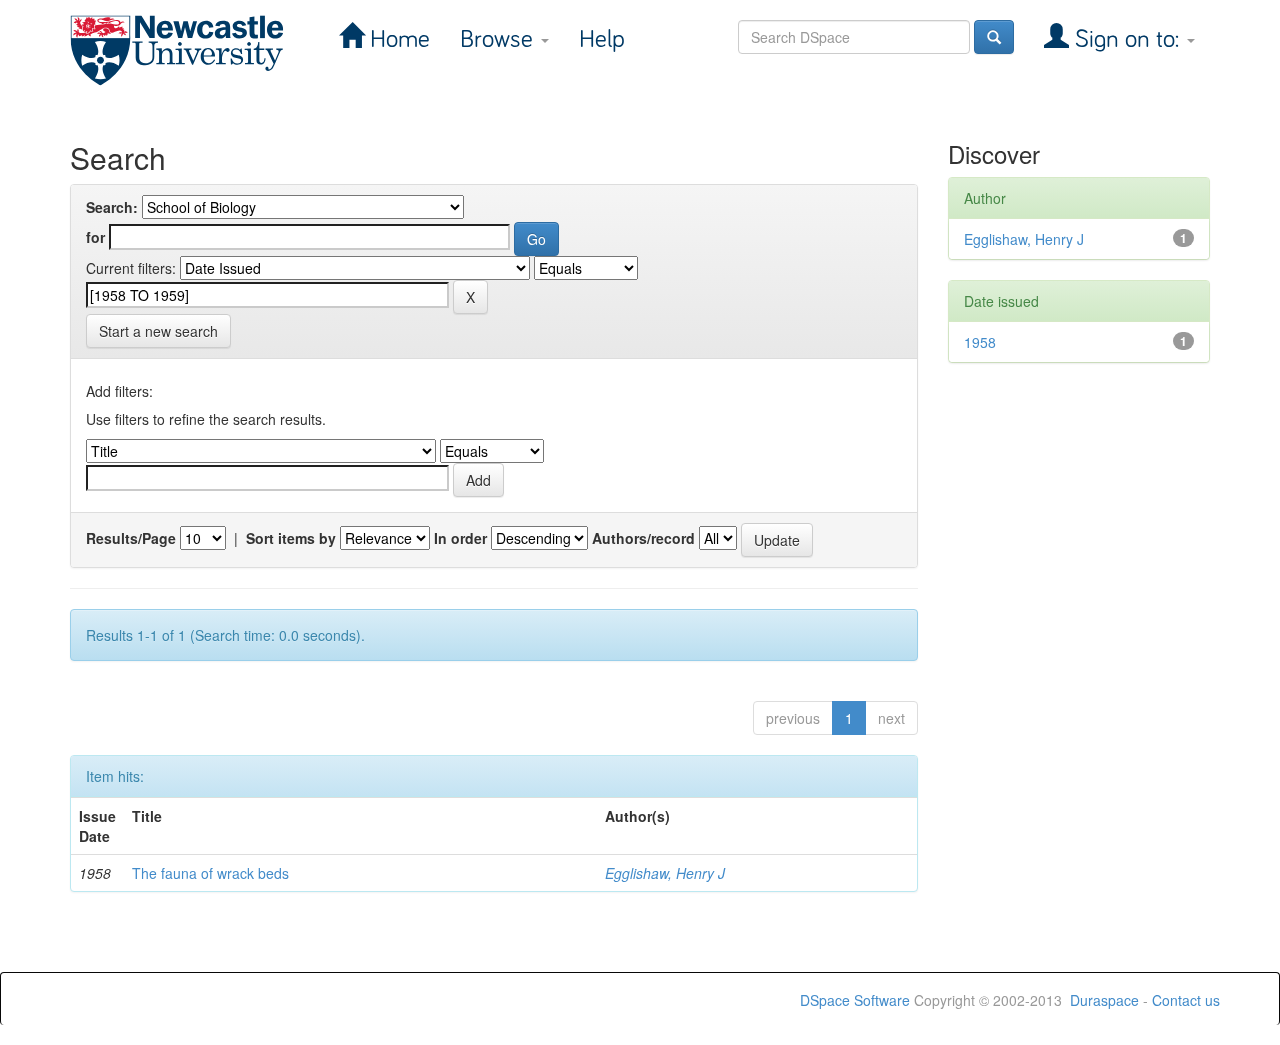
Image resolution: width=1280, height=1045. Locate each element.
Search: (112, 207)
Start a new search (158, 331)
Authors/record (643, 538)
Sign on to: (1127, 39)
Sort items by (291, 538)
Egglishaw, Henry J (665, 873)
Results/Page (131, 538)
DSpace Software (855, 1000)
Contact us (1186, 1000)
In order (460, 538)
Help (602, 39)
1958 (980, 342)
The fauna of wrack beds (210, 873)
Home (397, 39)
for (95, 237)
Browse (499, 39)
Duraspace (1104, 1000)
